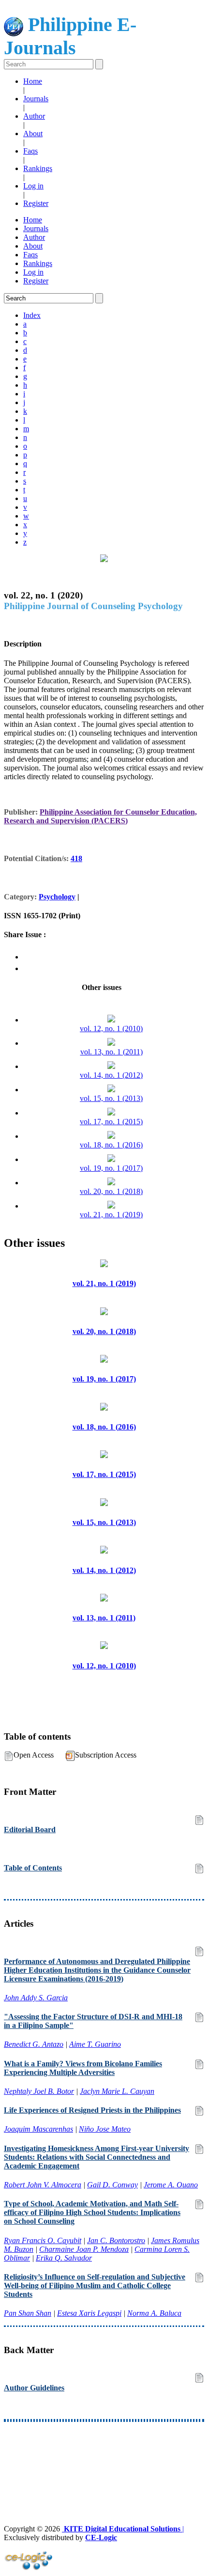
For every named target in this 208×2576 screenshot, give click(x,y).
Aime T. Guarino (95, 2044)
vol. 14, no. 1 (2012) (111, 1075)
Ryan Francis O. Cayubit (43, 2240)
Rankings (38, 168)
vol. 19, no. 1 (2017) (111, 1168)
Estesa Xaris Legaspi (89, 2313)
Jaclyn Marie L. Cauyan (117, 2091)
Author (34, 116)
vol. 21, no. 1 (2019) (111, 1215)
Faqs (30, 151)
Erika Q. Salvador (64, 2258)
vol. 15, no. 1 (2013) (111, 1098)
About (33, 134)
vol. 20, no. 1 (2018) (111, 1191)
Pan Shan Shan (28, 2313)
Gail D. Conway (112, 2185)
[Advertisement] (104, 2455)
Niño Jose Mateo (105, 2129)
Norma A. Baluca (154, 2313)
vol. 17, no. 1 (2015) (111, 1122)
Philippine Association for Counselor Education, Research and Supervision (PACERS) (100, 816)
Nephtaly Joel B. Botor (39, 2091)
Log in (33, 186)
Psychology (57, 897)
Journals (36, 99)
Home (33, 81)
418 (76, 858)
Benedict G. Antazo (34, 2044)
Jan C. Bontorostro (116, 2240)
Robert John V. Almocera (43, 2185)
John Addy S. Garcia (36, 1998)
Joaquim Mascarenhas (38, 2129)
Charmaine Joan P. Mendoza (84, 2249)
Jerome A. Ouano (171, 2185)
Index (32, 315)
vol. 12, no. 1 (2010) (111, 1029)
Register (36, 203)
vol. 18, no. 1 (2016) (111, 1145)
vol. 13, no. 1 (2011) (111, 1052)
